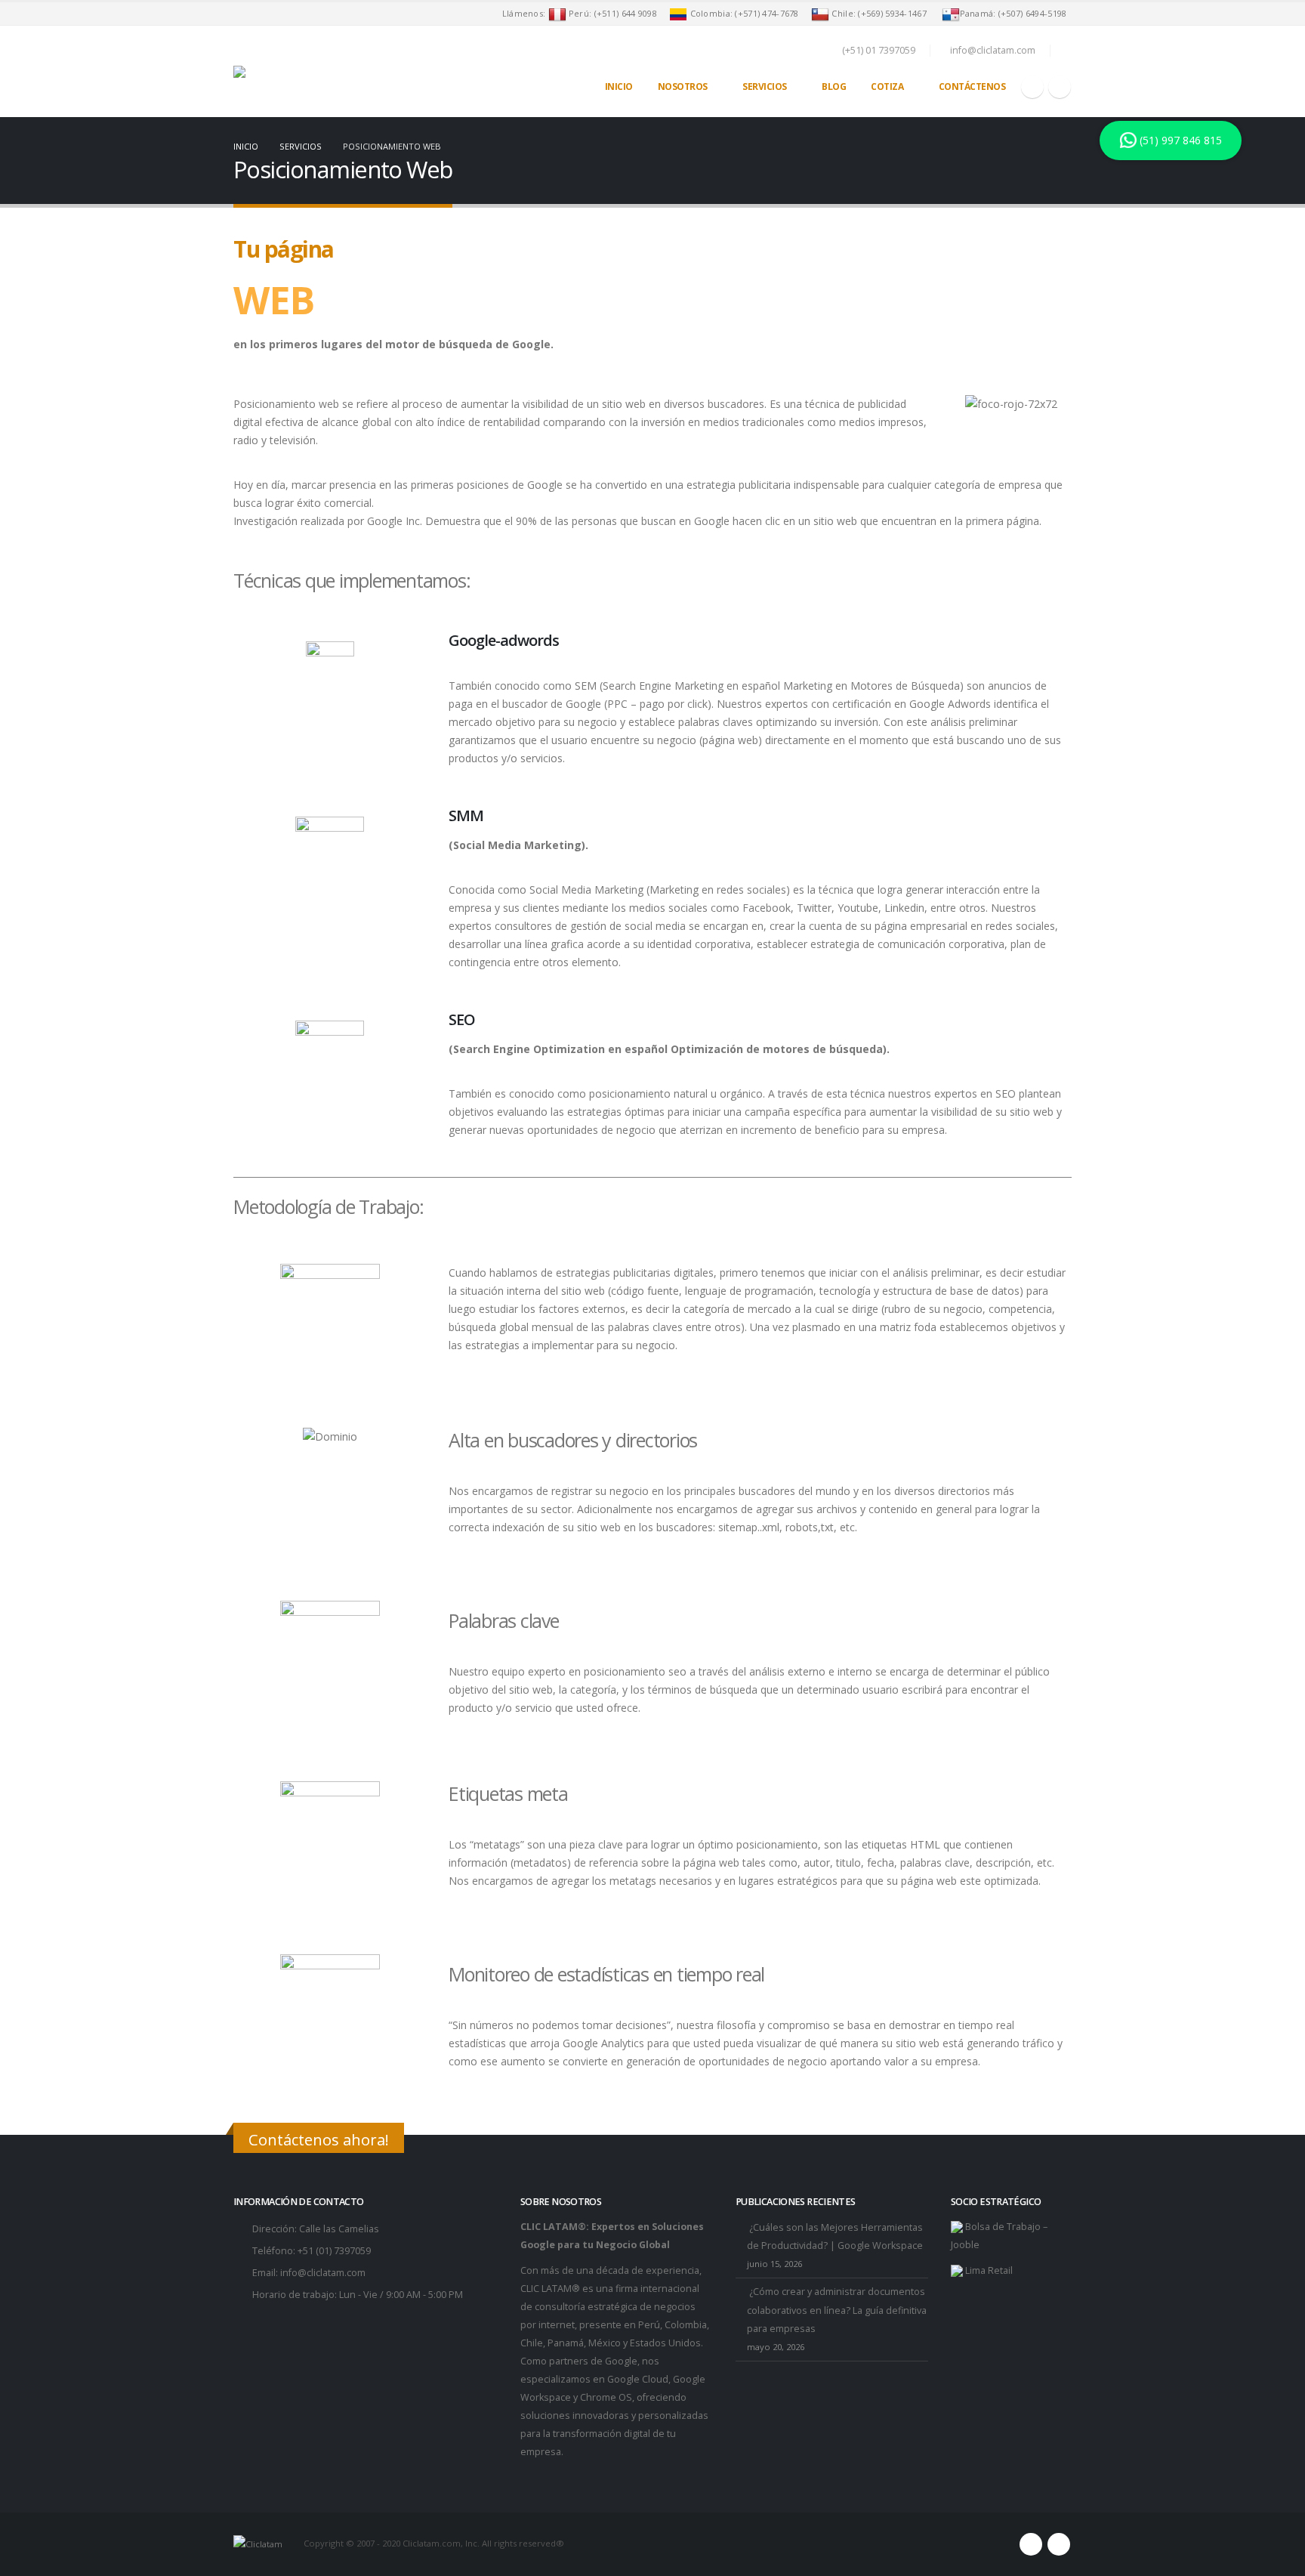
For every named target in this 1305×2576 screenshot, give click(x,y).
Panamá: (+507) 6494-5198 (1016, 13)
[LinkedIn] (1060, 87)
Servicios (765, 86)
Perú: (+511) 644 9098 (612, 13)
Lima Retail (988, 2270)
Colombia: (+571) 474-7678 (745, 13)
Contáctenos (972, 86)
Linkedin (1059, 2544)
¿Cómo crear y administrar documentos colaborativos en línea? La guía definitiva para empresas (837, 2310)
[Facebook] (1032, 87)
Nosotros (683, 86)
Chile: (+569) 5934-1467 (882, 13)
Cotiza (887, 86)
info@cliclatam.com (323, 2273)
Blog (834, 86)
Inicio (619, 86)
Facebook (1031, 2544)
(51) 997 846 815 (1178, 140)
